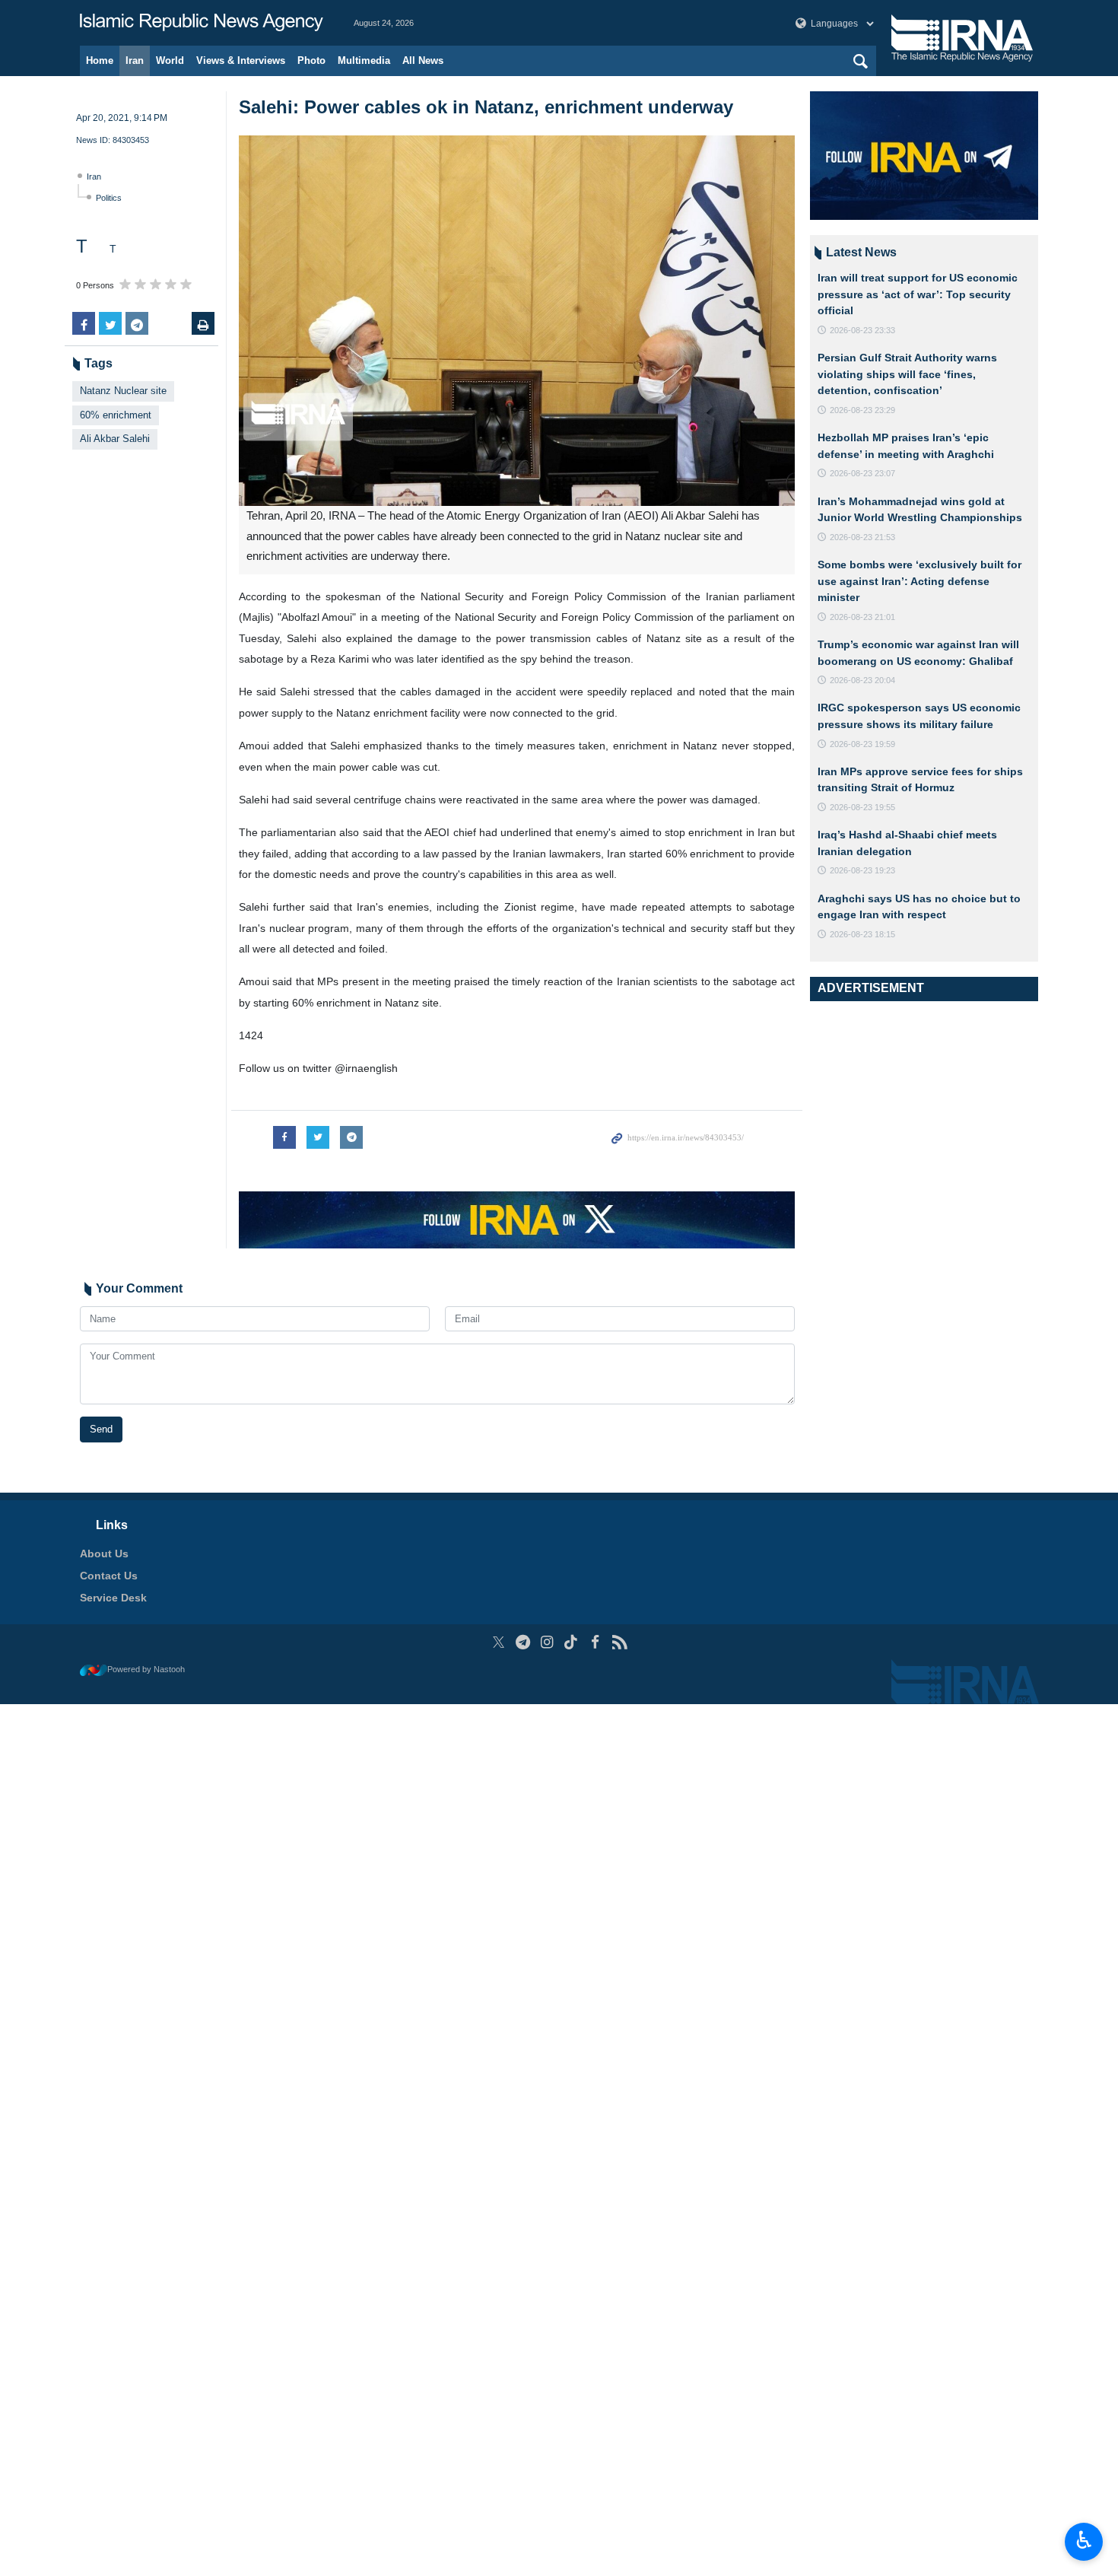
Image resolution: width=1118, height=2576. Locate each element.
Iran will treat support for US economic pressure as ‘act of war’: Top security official (918, 294)
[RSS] (619, 1642)
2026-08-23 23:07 (862, 473)
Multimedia (364, 60)
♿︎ (1084, 2540)
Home (100, 60)
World (170, 60)
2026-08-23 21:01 (862, 617)
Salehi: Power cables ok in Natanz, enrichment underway (486, 107)
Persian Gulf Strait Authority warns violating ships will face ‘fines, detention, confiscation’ (907, 374)
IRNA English (202, 23)
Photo (311, 60)
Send (101, 1429)
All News (423, 60)
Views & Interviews (241, 60)
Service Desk (113, 1598)
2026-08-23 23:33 (862, 330)
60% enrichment (116, 415)
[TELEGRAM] (523, 1642)
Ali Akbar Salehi (115, 439)
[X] (499, 1642)
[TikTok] (572, 1642)
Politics (109, 198)
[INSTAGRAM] (547, 1642)
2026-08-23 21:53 (862, 537)
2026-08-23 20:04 (862, 680)
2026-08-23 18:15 (862, 934)
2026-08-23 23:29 (862, 410)
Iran (135, 60)
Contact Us (109, 1576)
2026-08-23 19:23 (862, 870)
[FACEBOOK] (595, 1642)
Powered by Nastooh (146, 1669)
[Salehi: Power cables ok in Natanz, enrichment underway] (517, 321)
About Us (104, 1554)
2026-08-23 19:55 (862, 807)
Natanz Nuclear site (123, 391)
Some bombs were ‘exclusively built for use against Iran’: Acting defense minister (919, 581)
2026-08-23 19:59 (862, 744)
